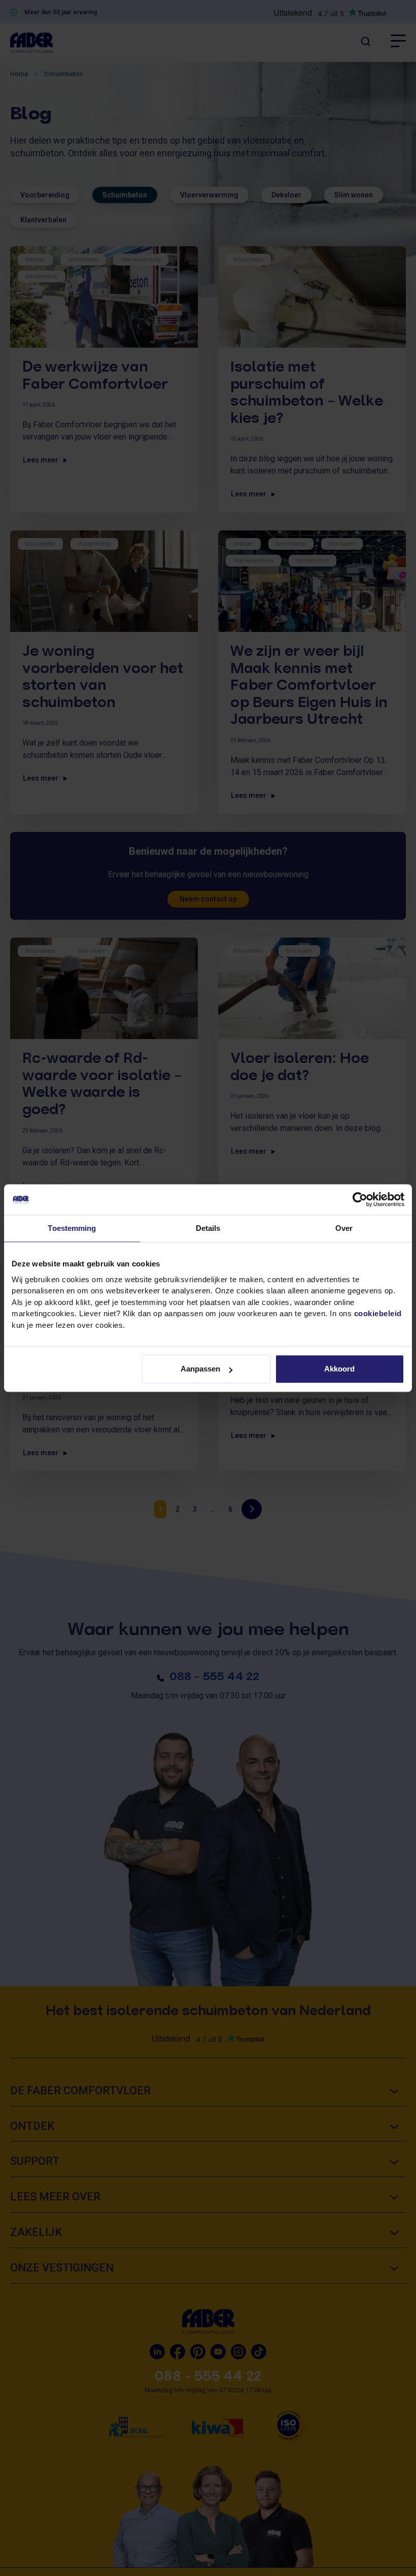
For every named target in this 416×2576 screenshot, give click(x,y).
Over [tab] (344, 1228)
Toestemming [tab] (72, 1228)
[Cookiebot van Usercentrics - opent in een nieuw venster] (360, 1199)
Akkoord (339, 1369)
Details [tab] (208, 1228)
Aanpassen (200, 1369)
